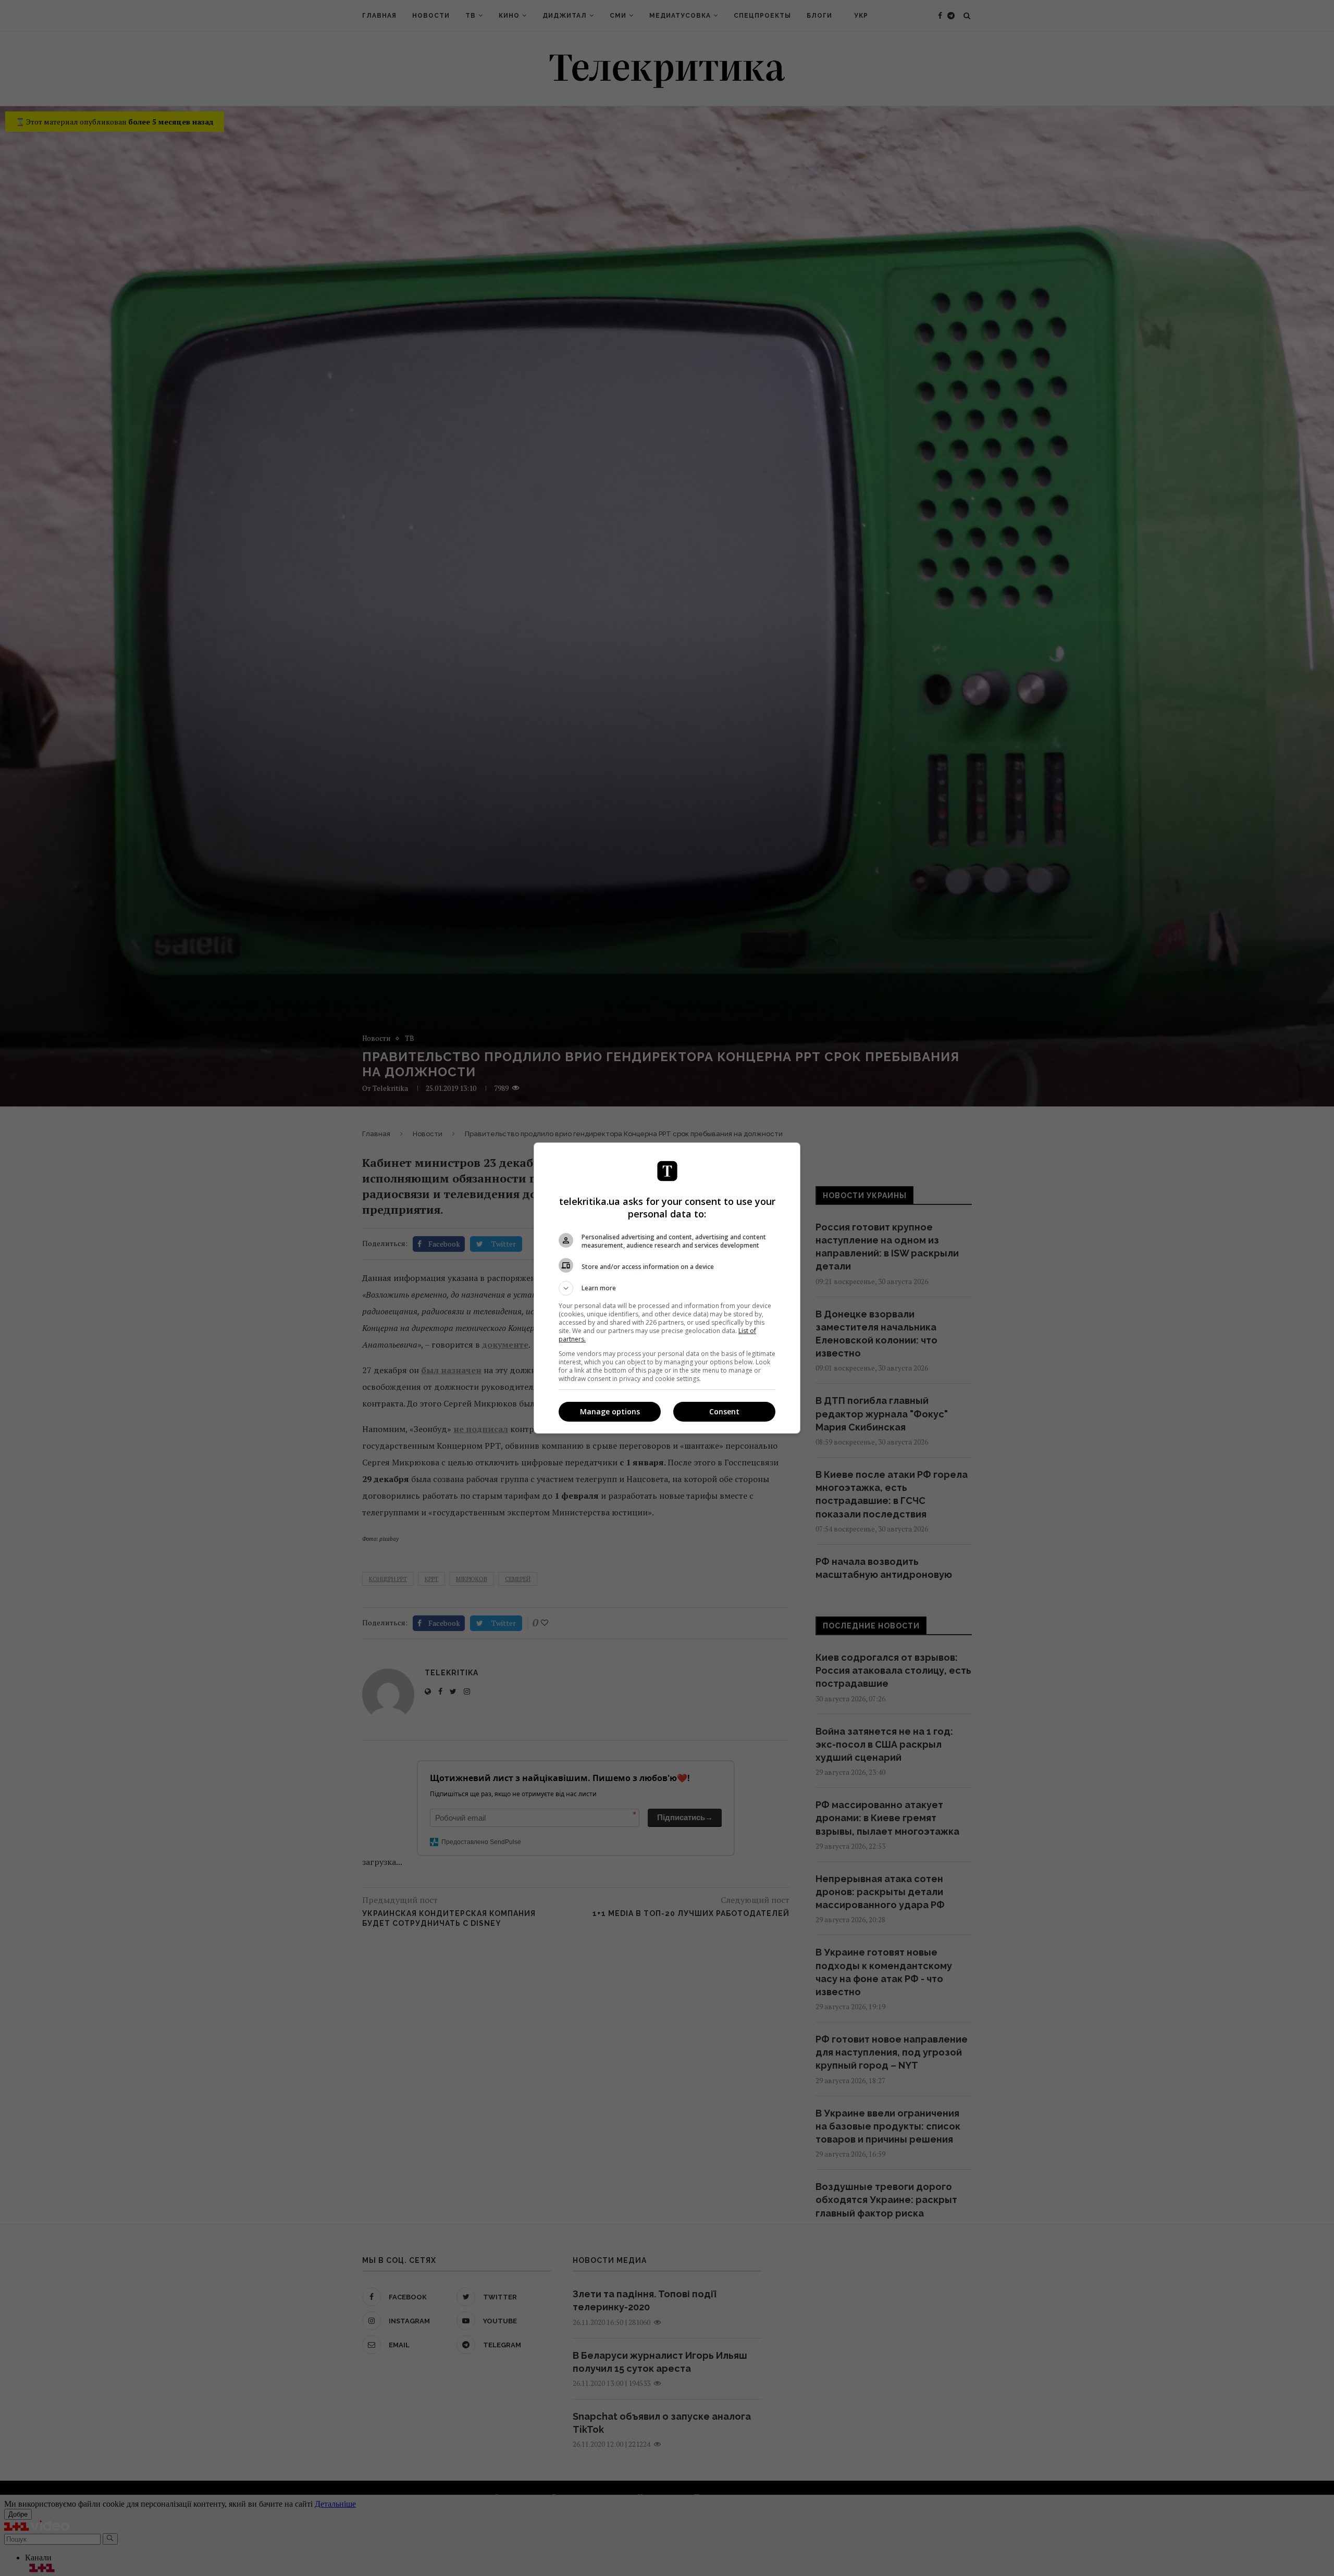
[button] (667, 1288)
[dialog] (667, 1288)
